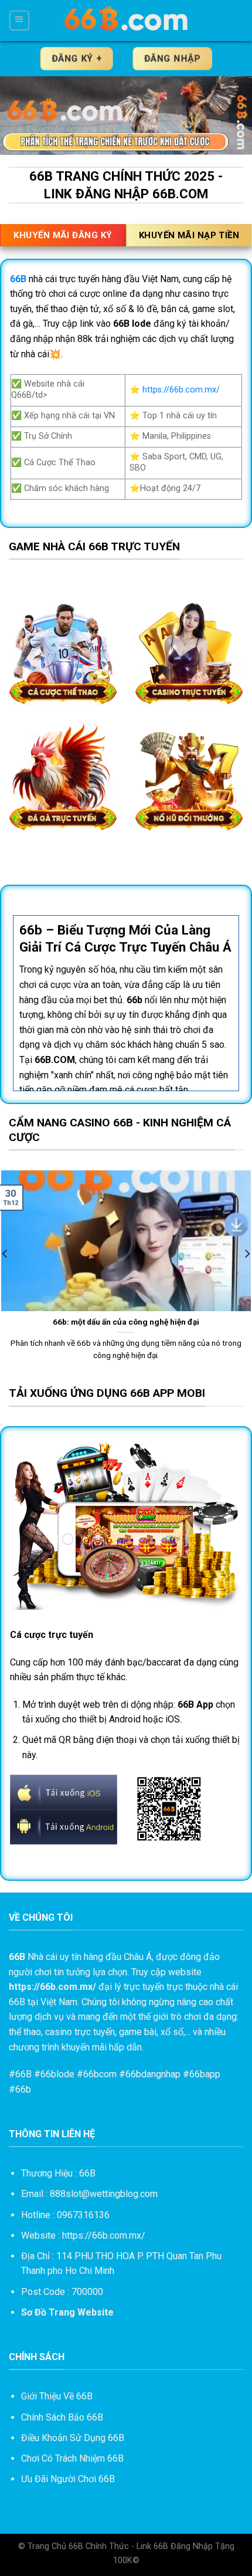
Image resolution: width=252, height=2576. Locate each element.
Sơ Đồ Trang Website (67, 2312)
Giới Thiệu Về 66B (57, 2396)
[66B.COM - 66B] (127, 21)
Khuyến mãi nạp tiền (189, 235)
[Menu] (19, 20)
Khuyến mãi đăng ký (63, 235)
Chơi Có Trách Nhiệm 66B (72, 2458)
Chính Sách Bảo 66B (62, 2417)
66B (23, 2074)
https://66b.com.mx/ (181, 390)
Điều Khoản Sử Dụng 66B (73, 2438)
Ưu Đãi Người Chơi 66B (68, 2479)
